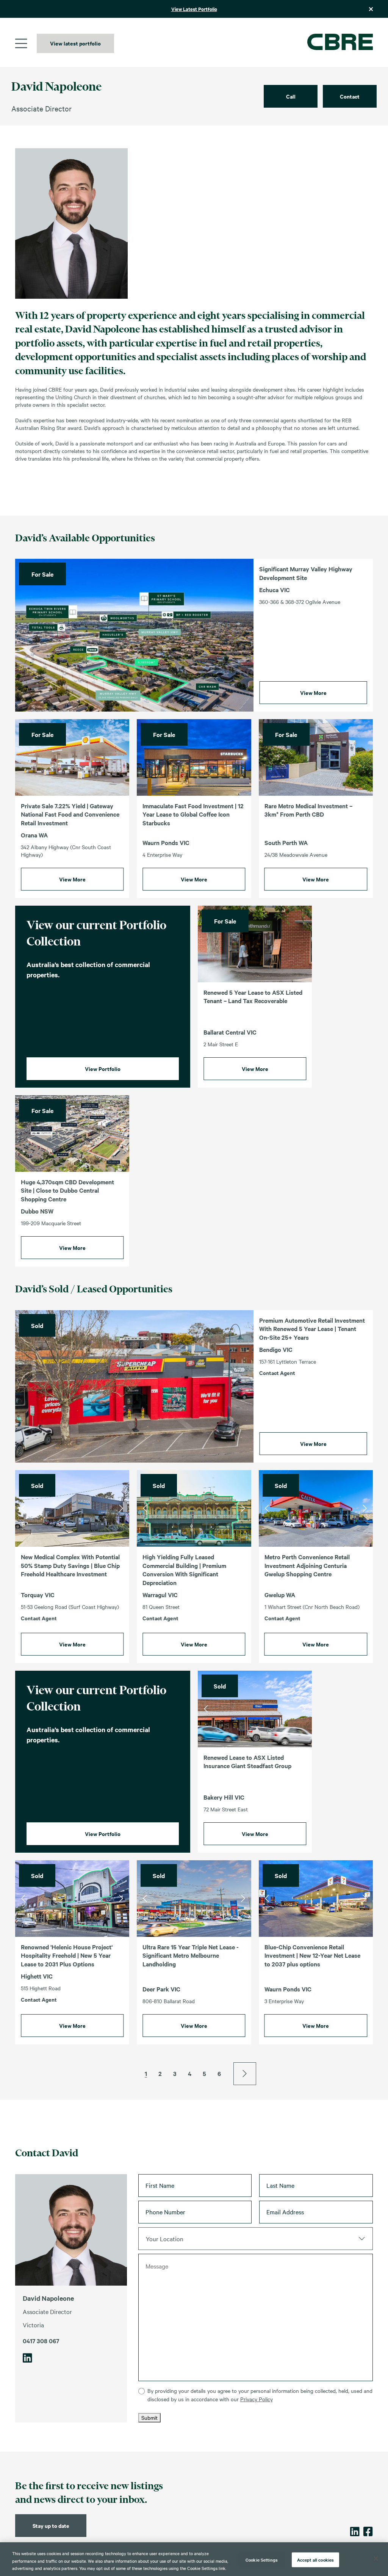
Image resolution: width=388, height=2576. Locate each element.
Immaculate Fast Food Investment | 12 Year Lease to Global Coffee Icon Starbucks (193, 814)
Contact (350, 96)
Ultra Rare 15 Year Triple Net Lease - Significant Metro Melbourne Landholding (191, 1955)
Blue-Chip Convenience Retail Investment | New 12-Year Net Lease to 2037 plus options (312, 1955)
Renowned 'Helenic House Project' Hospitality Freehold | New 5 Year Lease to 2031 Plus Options (67, 1955)
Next (121, 1508)
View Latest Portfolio (194, 9)
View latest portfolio (75, 43)
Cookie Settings (262, 2559)
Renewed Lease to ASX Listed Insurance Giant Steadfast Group (247, 1761)
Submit (149, 2418)
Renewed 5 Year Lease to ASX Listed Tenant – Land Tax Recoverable (253, 996)
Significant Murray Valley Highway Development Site (306, 573)
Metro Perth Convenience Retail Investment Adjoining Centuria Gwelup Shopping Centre (307, 1565)
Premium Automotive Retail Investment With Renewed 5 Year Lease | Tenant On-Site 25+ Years (312, 1329)
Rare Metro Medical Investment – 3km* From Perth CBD (308, 810)
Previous (23, 1508)
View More (313, 692)
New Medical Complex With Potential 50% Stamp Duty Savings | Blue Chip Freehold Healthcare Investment (70, 1565)
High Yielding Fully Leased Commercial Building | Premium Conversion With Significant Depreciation (184, 1569)
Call (291, 96)
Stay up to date (51, 2525)
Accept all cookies (315, 2559)
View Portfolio (103, 1068)
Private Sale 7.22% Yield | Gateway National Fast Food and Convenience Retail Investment (70, 814)
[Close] (376, 2559)
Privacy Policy (257, 2399)
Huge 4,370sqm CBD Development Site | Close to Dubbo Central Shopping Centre (67, 1190)
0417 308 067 (41, 2340)
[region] (194, 2559)
